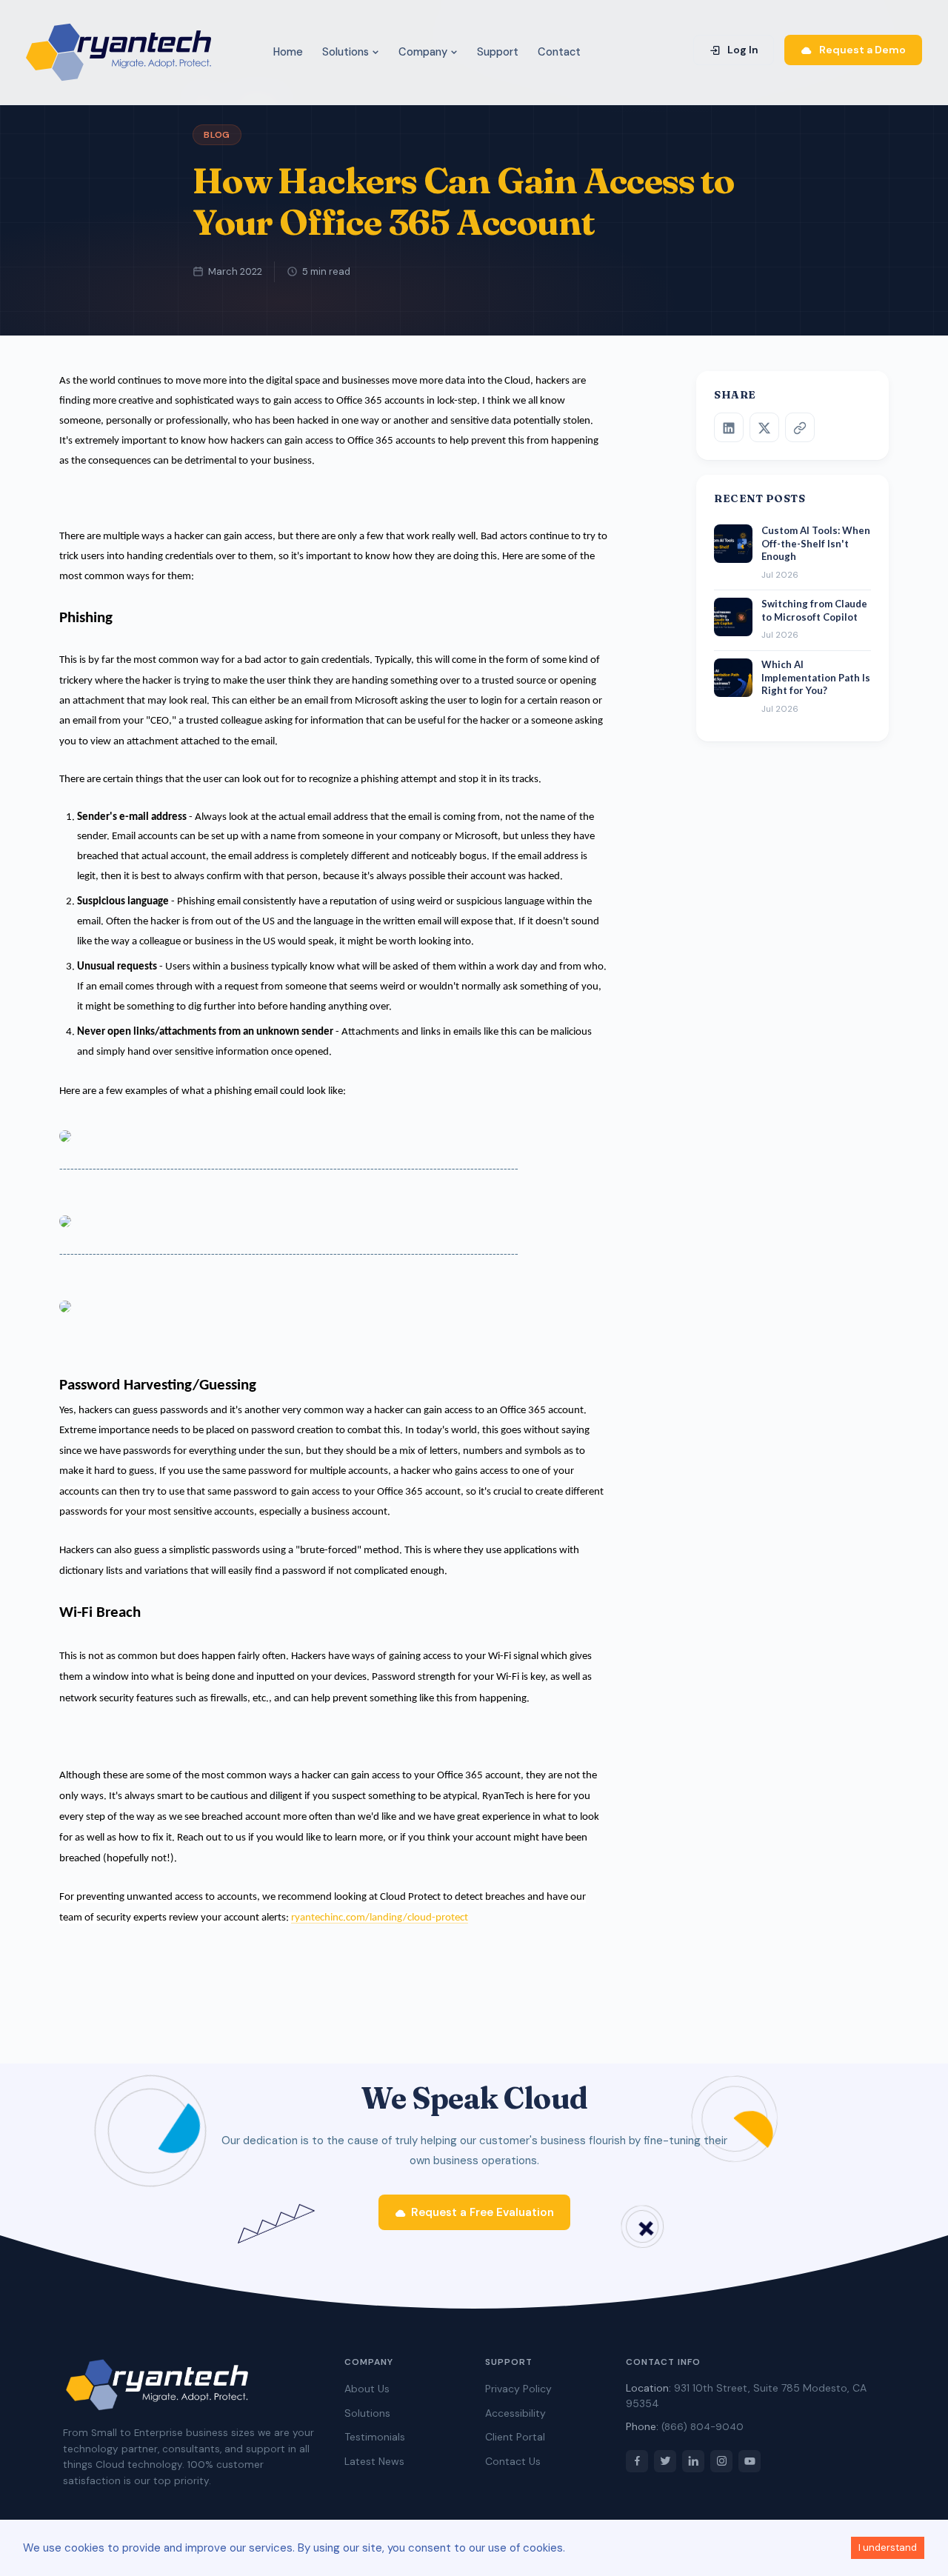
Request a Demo (861, 50)
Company (424, 52)
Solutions (347, 52)
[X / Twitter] (764, 428)
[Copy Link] (800, 428)
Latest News (374, 2461)
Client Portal (515, 2437)
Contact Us (513, 2461)
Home (288, 52)
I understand (888, 2547)
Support (498, 52)
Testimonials (375, 2437)
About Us (367, 2389)
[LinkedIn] (729, 428)
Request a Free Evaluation (483, 2212)
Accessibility (515, 2413)
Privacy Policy (518, 2389)
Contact (559, 52)
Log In (742, 50)
